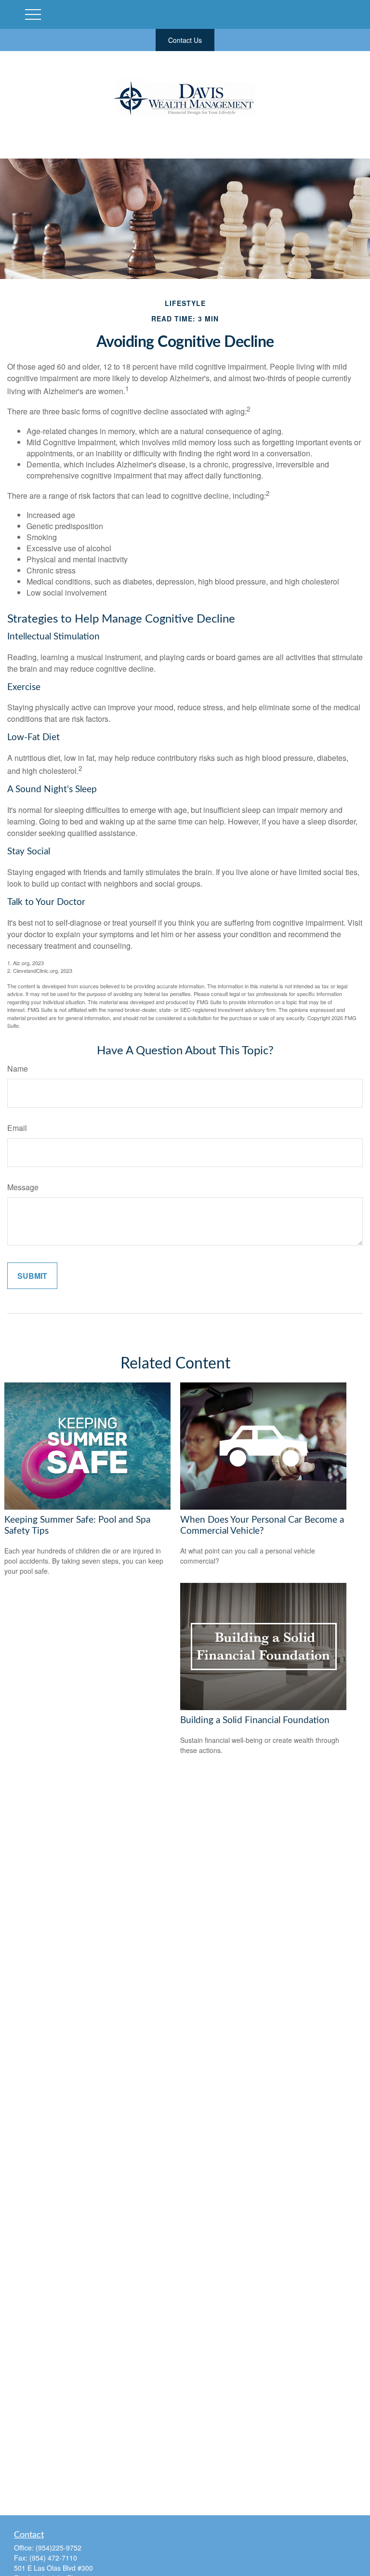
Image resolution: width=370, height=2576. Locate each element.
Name (18, 1069)
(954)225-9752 (59, 2548)
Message (23, 1187)
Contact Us (185, 40)
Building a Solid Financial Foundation (255, 1720)
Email (17, 1128)
